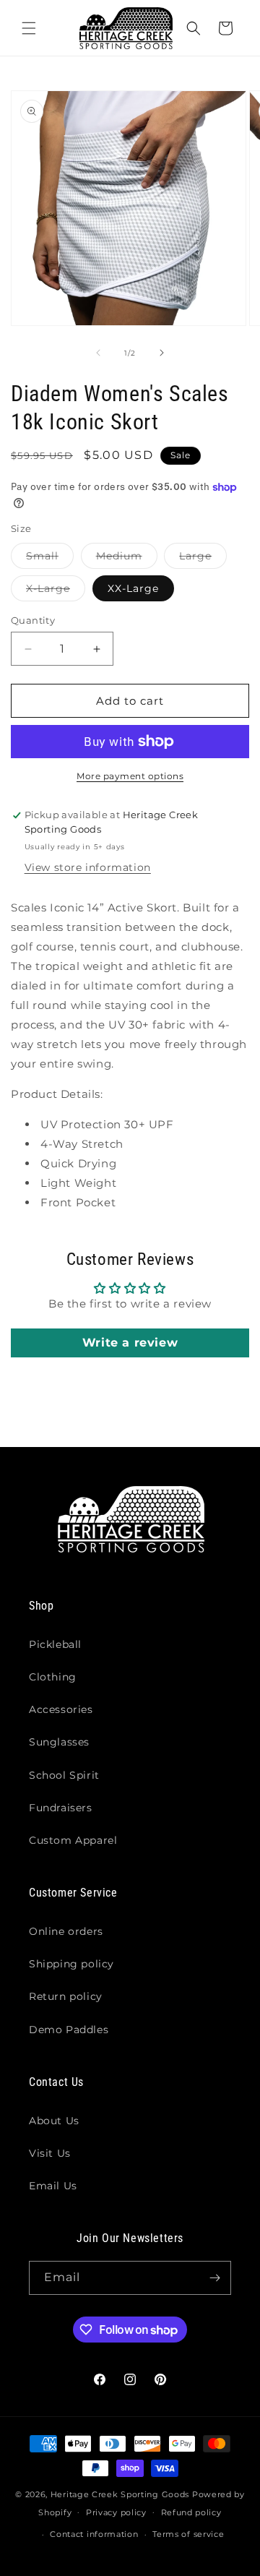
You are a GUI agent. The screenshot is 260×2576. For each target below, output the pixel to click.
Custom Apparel (73, 1840)
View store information (88, 867)
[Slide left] (98, 353)
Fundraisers (61, 1808)
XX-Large (133, 588)
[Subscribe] (214, 2278)
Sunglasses (59, 1742)
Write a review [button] (130, 1343)
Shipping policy (71, 1964)
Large (203, 559)
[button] (29, 28)
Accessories (61, 1709)
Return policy (66, 1996)
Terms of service (188, 2534)
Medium (127, 559)
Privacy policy (116, 2512)
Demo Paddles (69, 2030)
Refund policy (191, 2512)
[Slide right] (162, 353)
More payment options (130, 776)
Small (50, 559)
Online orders (66, 1931)
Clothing (53, 1677)
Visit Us (50, 2153)
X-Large (56, 591)
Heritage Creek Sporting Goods (120, 2494)
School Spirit (64, 1775)
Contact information (94, 2534)
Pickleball (55, 1644)
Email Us (53, 2186)
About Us (54, 2121)
